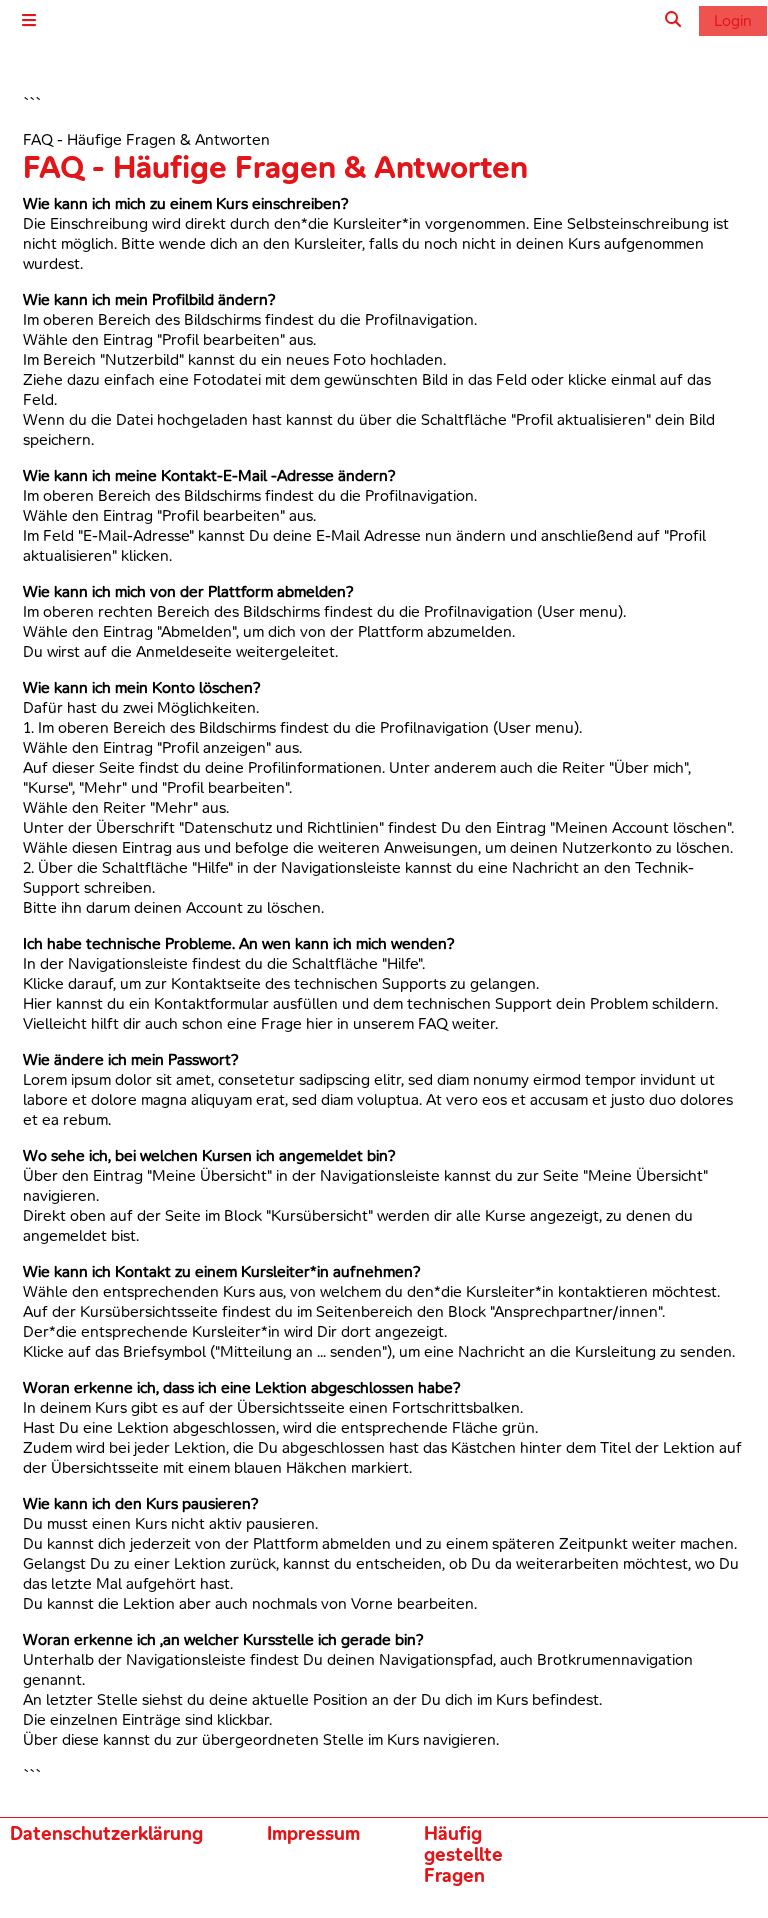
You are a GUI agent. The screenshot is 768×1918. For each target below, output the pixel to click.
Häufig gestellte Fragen (463, 1853)
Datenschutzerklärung (106, 1832)
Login (733, 20)
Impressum (313, 1832)
